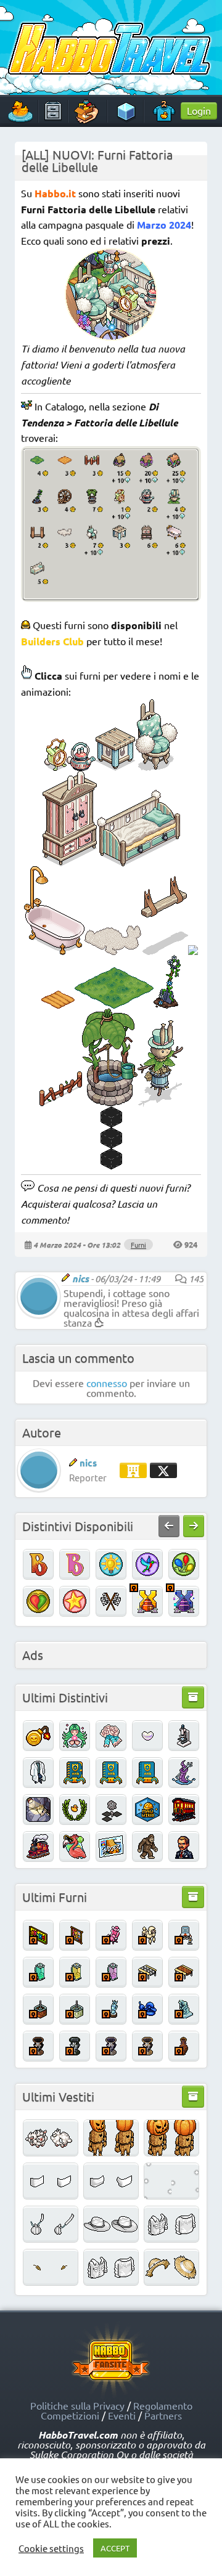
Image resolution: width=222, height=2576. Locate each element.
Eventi (122, 2415)
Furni (138, 1245)
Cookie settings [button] (51, 2548)
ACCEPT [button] (115, 2548)
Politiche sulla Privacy (77, 2405)
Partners (163, 2415)
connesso (107, 1383)
